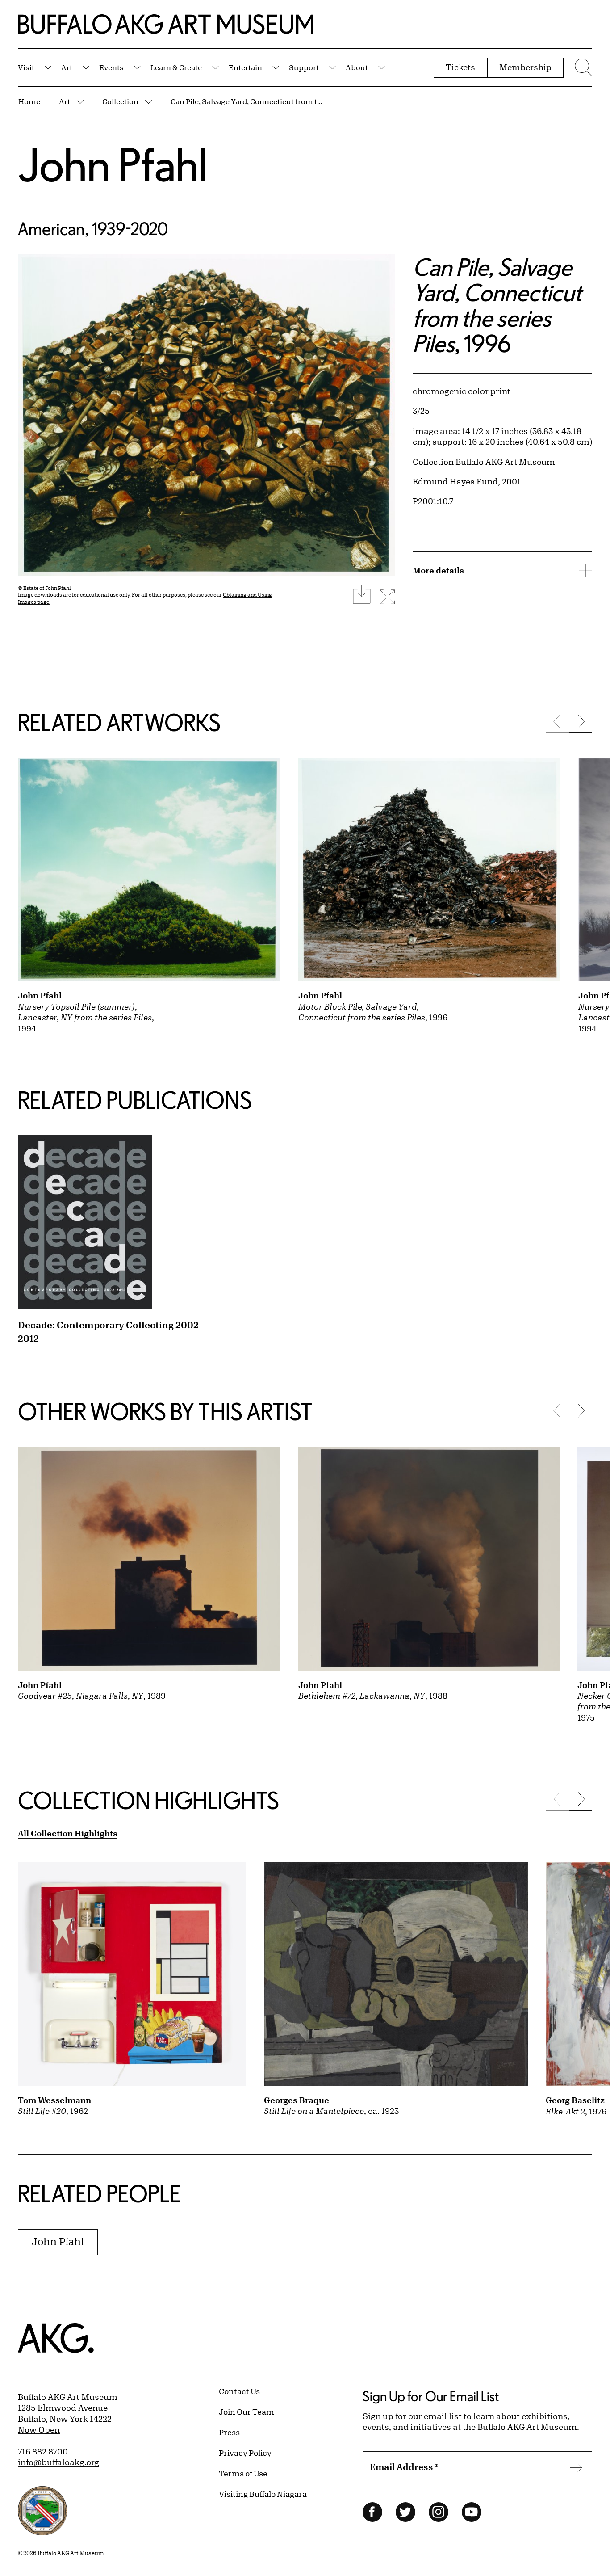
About (357, 67)
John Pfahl (113, 164)
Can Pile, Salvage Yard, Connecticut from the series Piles (249, 101)
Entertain (245, 67)
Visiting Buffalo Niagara (263, 2494)
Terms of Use (243, 2473)
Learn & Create (176, 67)
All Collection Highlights (68, 1833)
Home (29, 101)
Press (229, 2432)
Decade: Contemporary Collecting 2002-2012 (110, 1332)
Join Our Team (247, 2412)
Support (304, 67)
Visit (26, 67)
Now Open (39, 2429)
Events (111, 67)
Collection (120, 101)
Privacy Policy (245, 2453)
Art (67, 67)
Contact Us (239, 2391)
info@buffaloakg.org (58, 2462)
